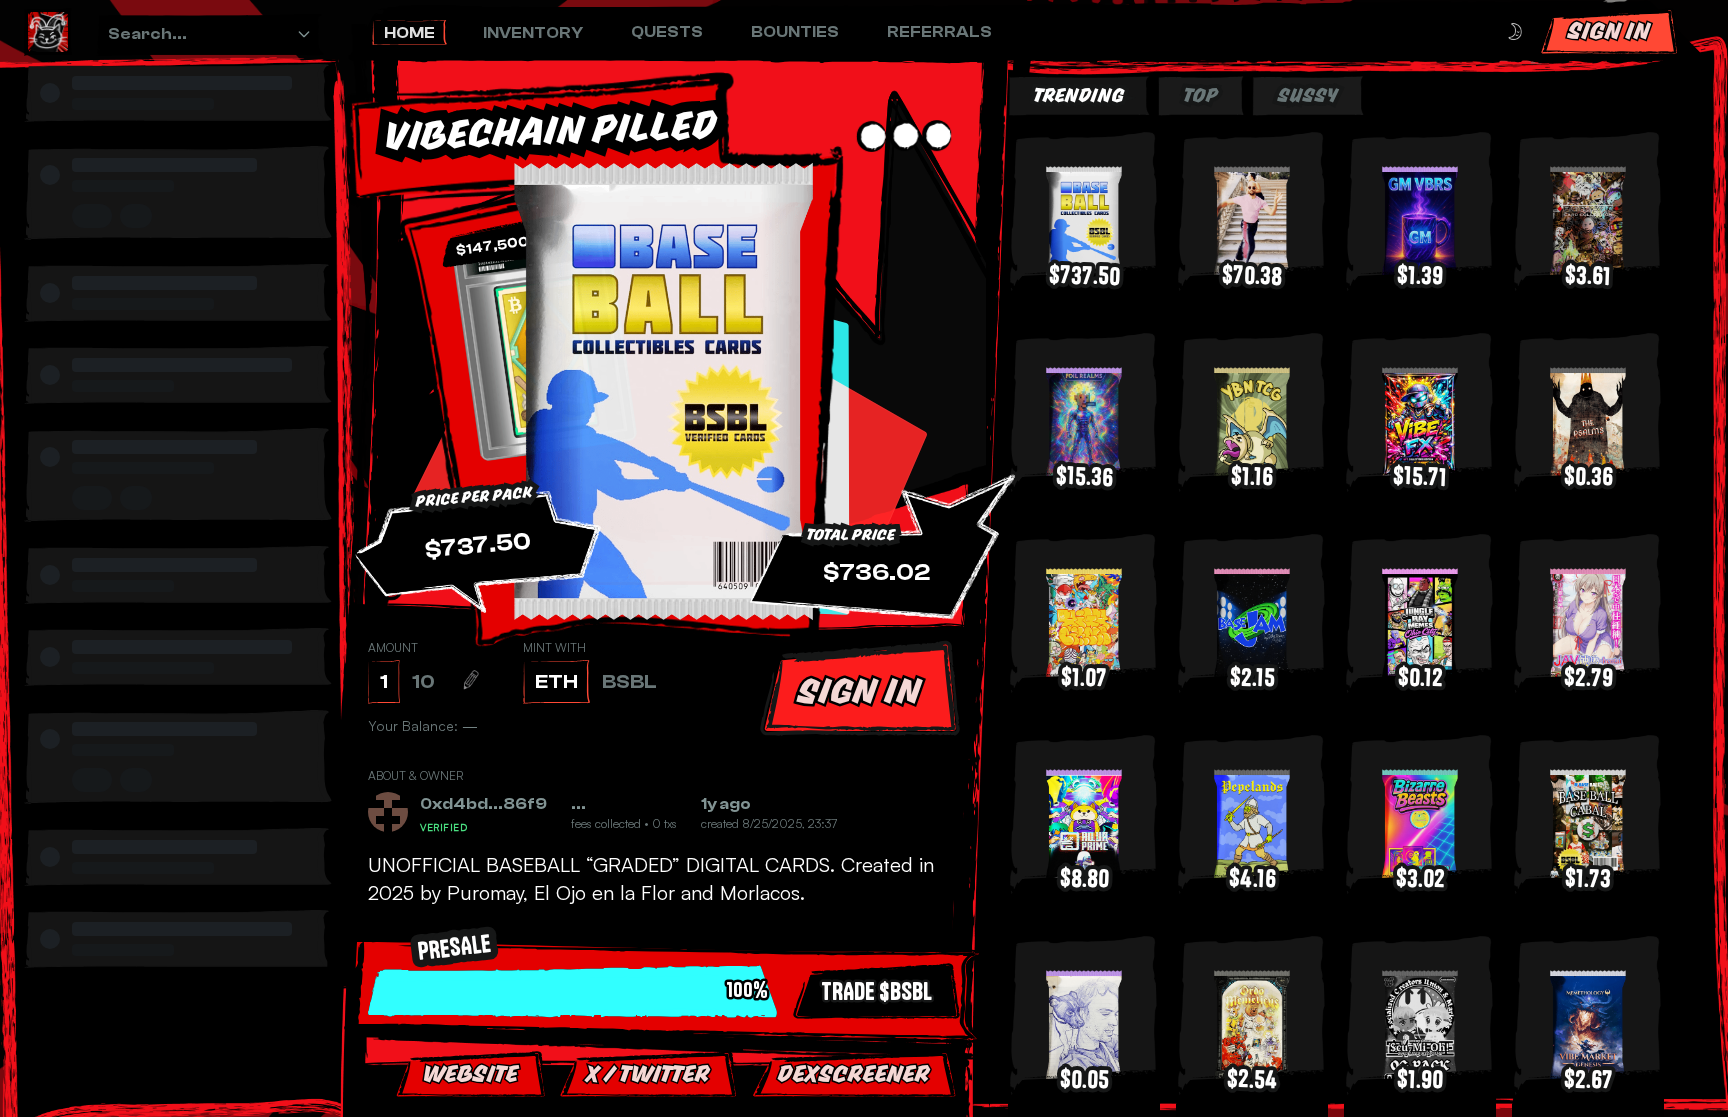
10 (423, 681)
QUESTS (667, 32)
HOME (409, 33)
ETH (556, 681)
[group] (184, 113)
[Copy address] (511, 824)
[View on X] (518, 804)
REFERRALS (939, 32)
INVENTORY (533, 33)
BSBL (629, 681)
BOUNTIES (795, 32)
